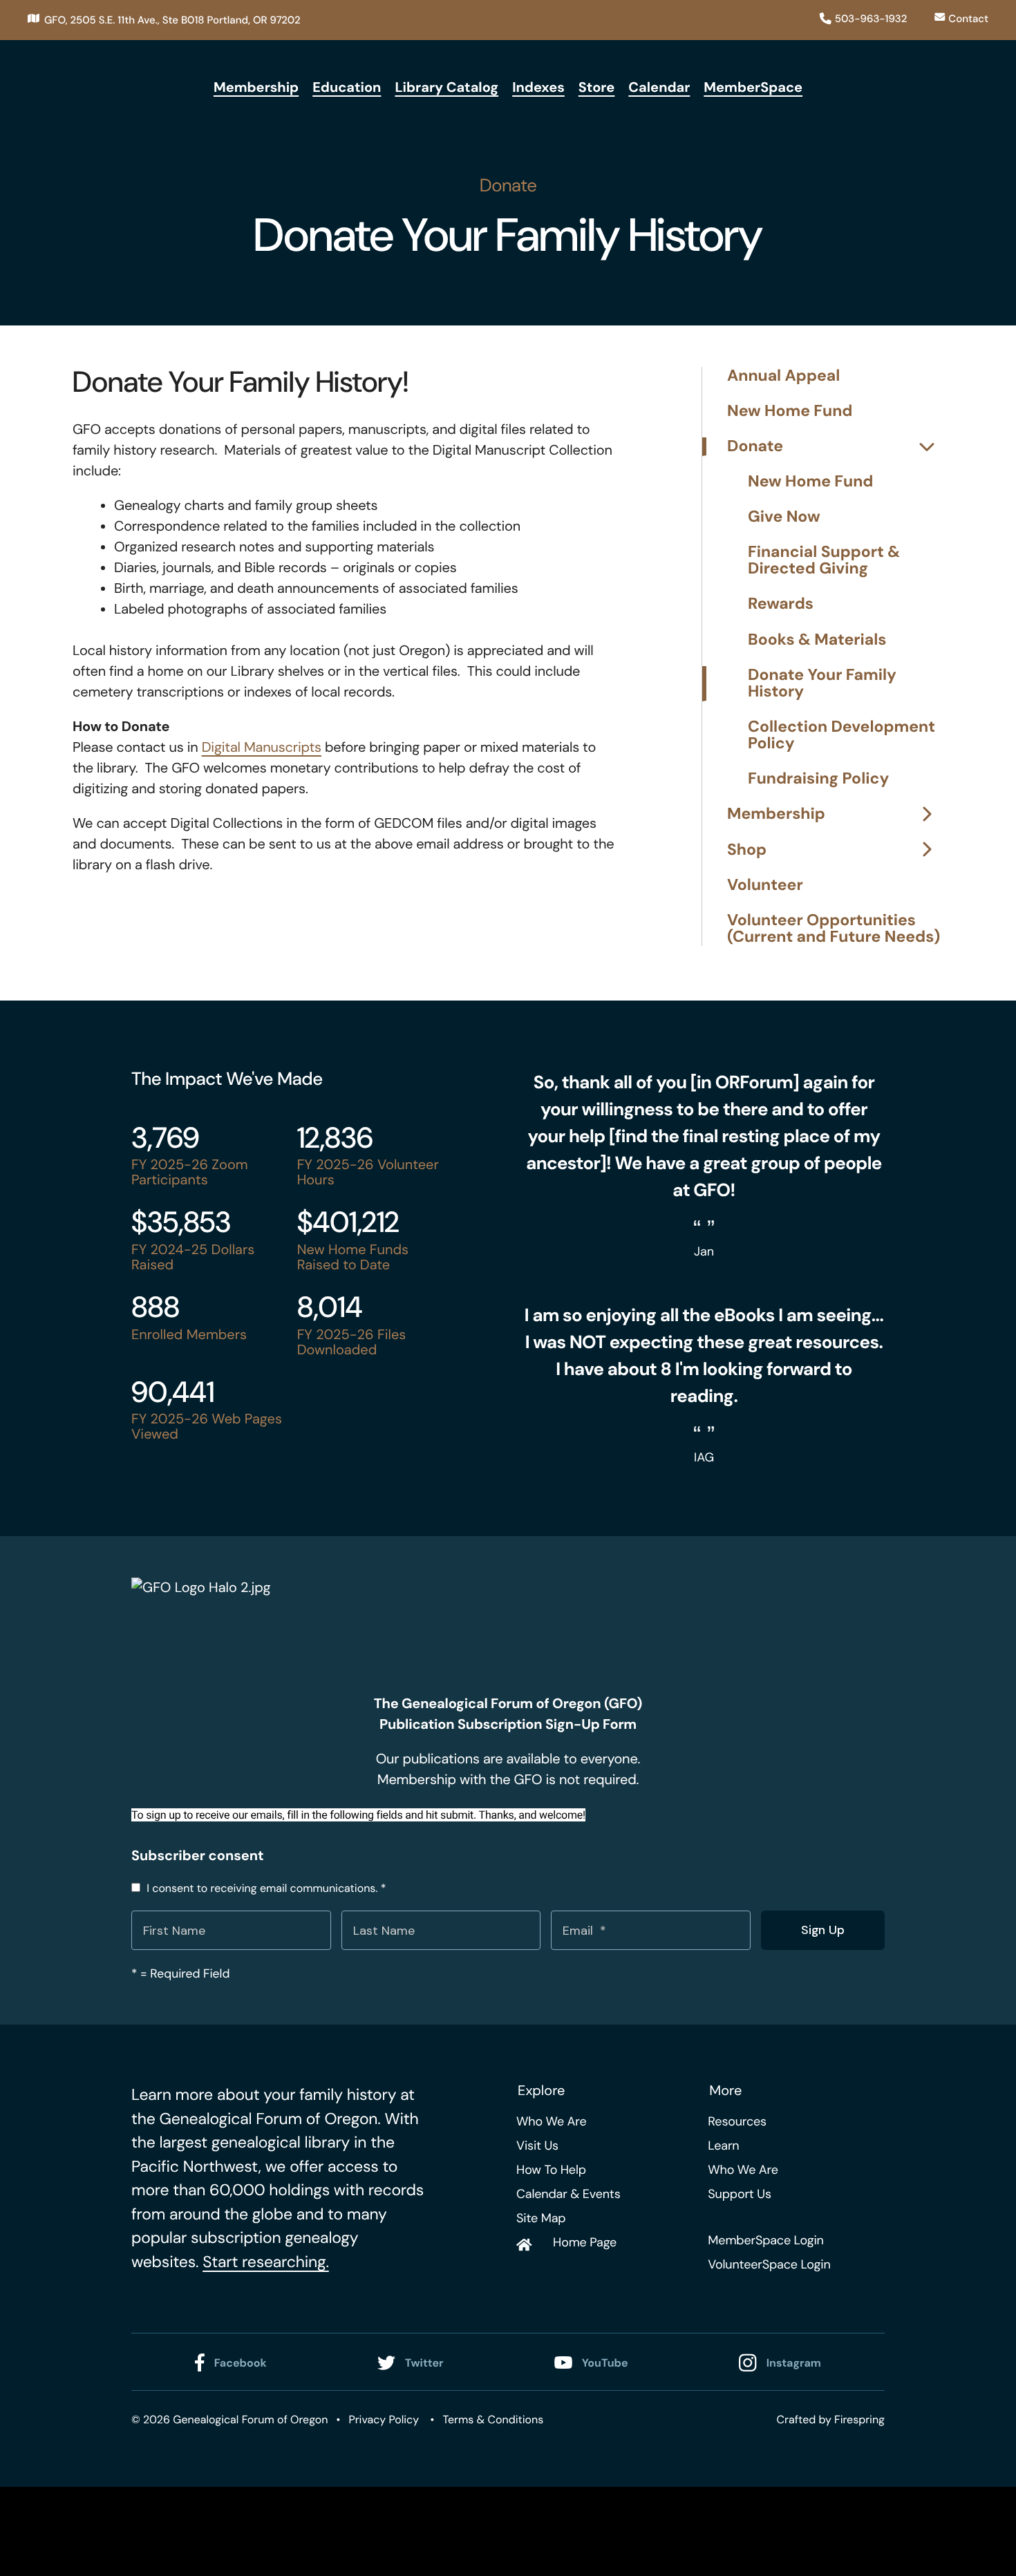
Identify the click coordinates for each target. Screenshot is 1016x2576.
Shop (747, 850)
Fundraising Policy (818, 779)
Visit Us (537, 2146)
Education (347, 88)
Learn (723, 2146)
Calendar (659, 88)
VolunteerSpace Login (769, 2264)
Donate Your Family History (822, 684)
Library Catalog (446, 88)
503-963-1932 (871, 19)
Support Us (739, 2194)
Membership (256, 88)
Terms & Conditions (493, 2419)
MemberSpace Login (765, 2240)
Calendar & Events (568, 2194)
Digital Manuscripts (262, 748)
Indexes (538, 88)
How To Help (551, 2170)
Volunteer (765, 885)
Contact (968, 19)
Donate (755, 447)
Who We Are (551, 2121)
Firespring (859, 2419)
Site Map (541, 2218)
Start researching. (266, 2262)
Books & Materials (817, 640)
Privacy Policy (384, 2419)
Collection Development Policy (841, 736)
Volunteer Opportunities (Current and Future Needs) (834, 929)
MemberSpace (753, 88)
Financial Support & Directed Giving (824, 561)
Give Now (784, 517)
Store (597, 88)
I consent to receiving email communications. (265, 1888)
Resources (737, 2121)
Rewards (781, 604)
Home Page (585, 2242)
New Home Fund (790, 411)
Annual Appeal (783, 376)
